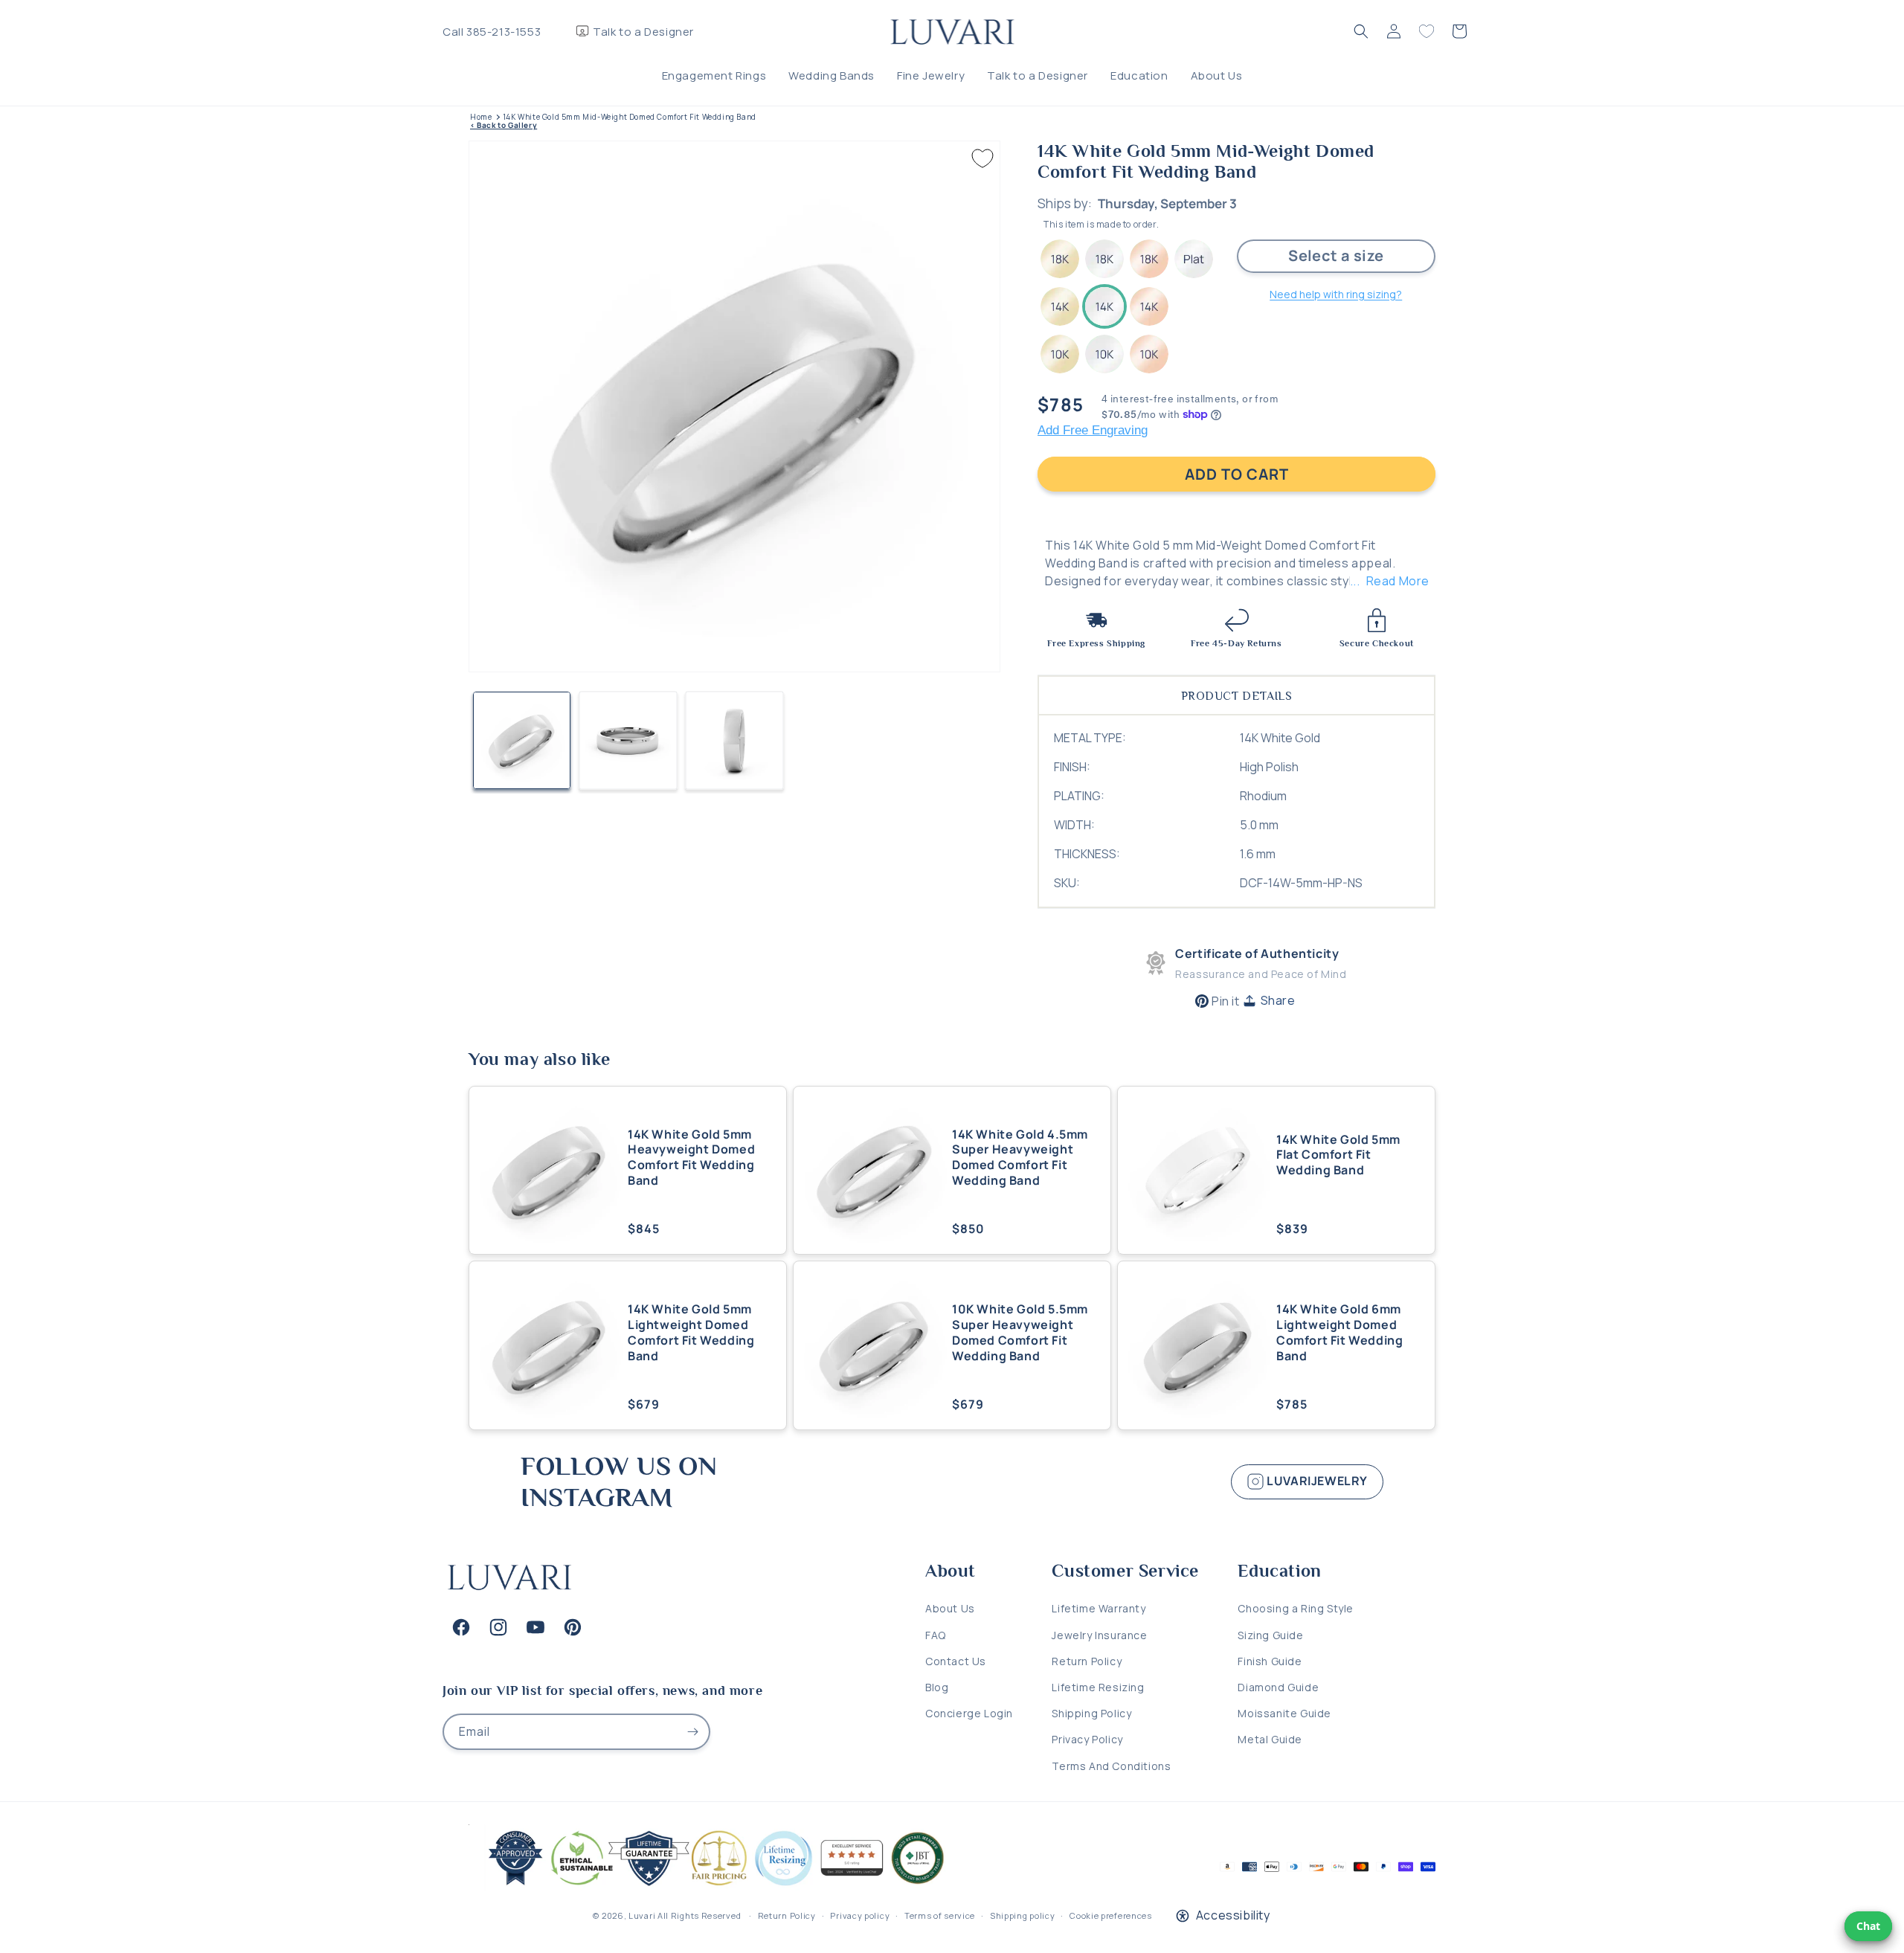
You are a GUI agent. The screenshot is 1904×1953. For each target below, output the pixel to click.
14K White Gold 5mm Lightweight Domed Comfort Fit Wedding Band (691, 1332)
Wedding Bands (832, 75)
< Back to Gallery (504, 125)
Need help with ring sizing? (1336, 294)
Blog (937, 1687)
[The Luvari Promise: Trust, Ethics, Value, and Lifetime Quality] (710, 1886)
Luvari (642, 1915)
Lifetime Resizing (1098, 1687)
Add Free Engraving (1093, 430)
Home (481, 117)
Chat (1868, 1926)
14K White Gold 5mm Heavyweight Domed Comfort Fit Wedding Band (691, 1158)
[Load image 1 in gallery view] (522, 740)
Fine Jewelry (931, 75)
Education (1139, 75)
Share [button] (1278, 1000)
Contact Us (956, 1661)
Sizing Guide (1270, 1635)
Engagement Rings (714, 75)
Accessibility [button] (1233, 1915)
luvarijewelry (1316, 1481)
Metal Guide (1270, 1739)
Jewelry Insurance (1099, 1635)
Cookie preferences (1111, 1915)
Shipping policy (1023, 1915)
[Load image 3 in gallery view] (734, 740)
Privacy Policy (1087, 1739)
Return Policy (1087, 1661)
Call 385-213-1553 (492, 32)
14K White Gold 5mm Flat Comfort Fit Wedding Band (1338, 1155)
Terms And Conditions (1111, 1766)
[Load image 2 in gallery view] (628, 740)
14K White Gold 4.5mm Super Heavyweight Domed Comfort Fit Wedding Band (1020, 1158)
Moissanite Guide (1284, 1713)
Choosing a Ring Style (1296, 1609)
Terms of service (940, 1915)
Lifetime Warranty (1099, 1609)
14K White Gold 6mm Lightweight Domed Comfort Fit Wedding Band (1339, 1332)
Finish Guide (1270, 1661)
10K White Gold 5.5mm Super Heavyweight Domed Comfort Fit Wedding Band (1020, 1332)
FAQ (936, 1635)
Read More (1398, 581)
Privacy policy (860, 1915)
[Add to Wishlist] (982, 158)
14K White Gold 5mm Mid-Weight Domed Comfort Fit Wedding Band (630, 117)
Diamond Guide (1278, 1687)
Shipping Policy (1091, 1713)
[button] (1361, 31)
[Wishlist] (1427, 31)
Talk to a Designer (643, 32)
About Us (1217, 75)
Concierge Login (969, 1713)
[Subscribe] (692, 1732)
